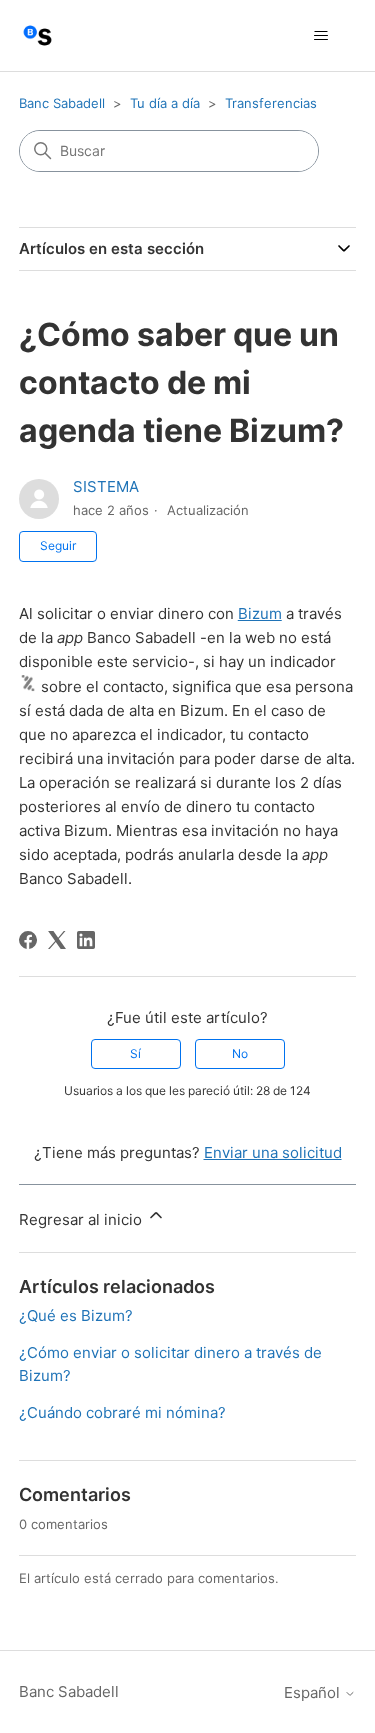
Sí (135, 1053)
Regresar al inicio (82, 1219)
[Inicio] (37, 35)
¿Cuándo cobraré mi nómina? (122, 1412)
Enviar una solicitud (273, 1152)
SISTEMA (106, 486)
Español (314, 1692)
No (240, 1053)
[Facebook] (28, 940)
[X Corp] (57, 940)
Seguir (58, 545)
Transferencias (271, 103)
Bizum (260, 613)
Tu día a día (165, 103)
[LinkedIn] (86, 940)
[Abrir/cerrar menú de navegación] (320, 36)
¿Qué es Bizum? (76, 1315)
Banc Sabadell (62, 103)
